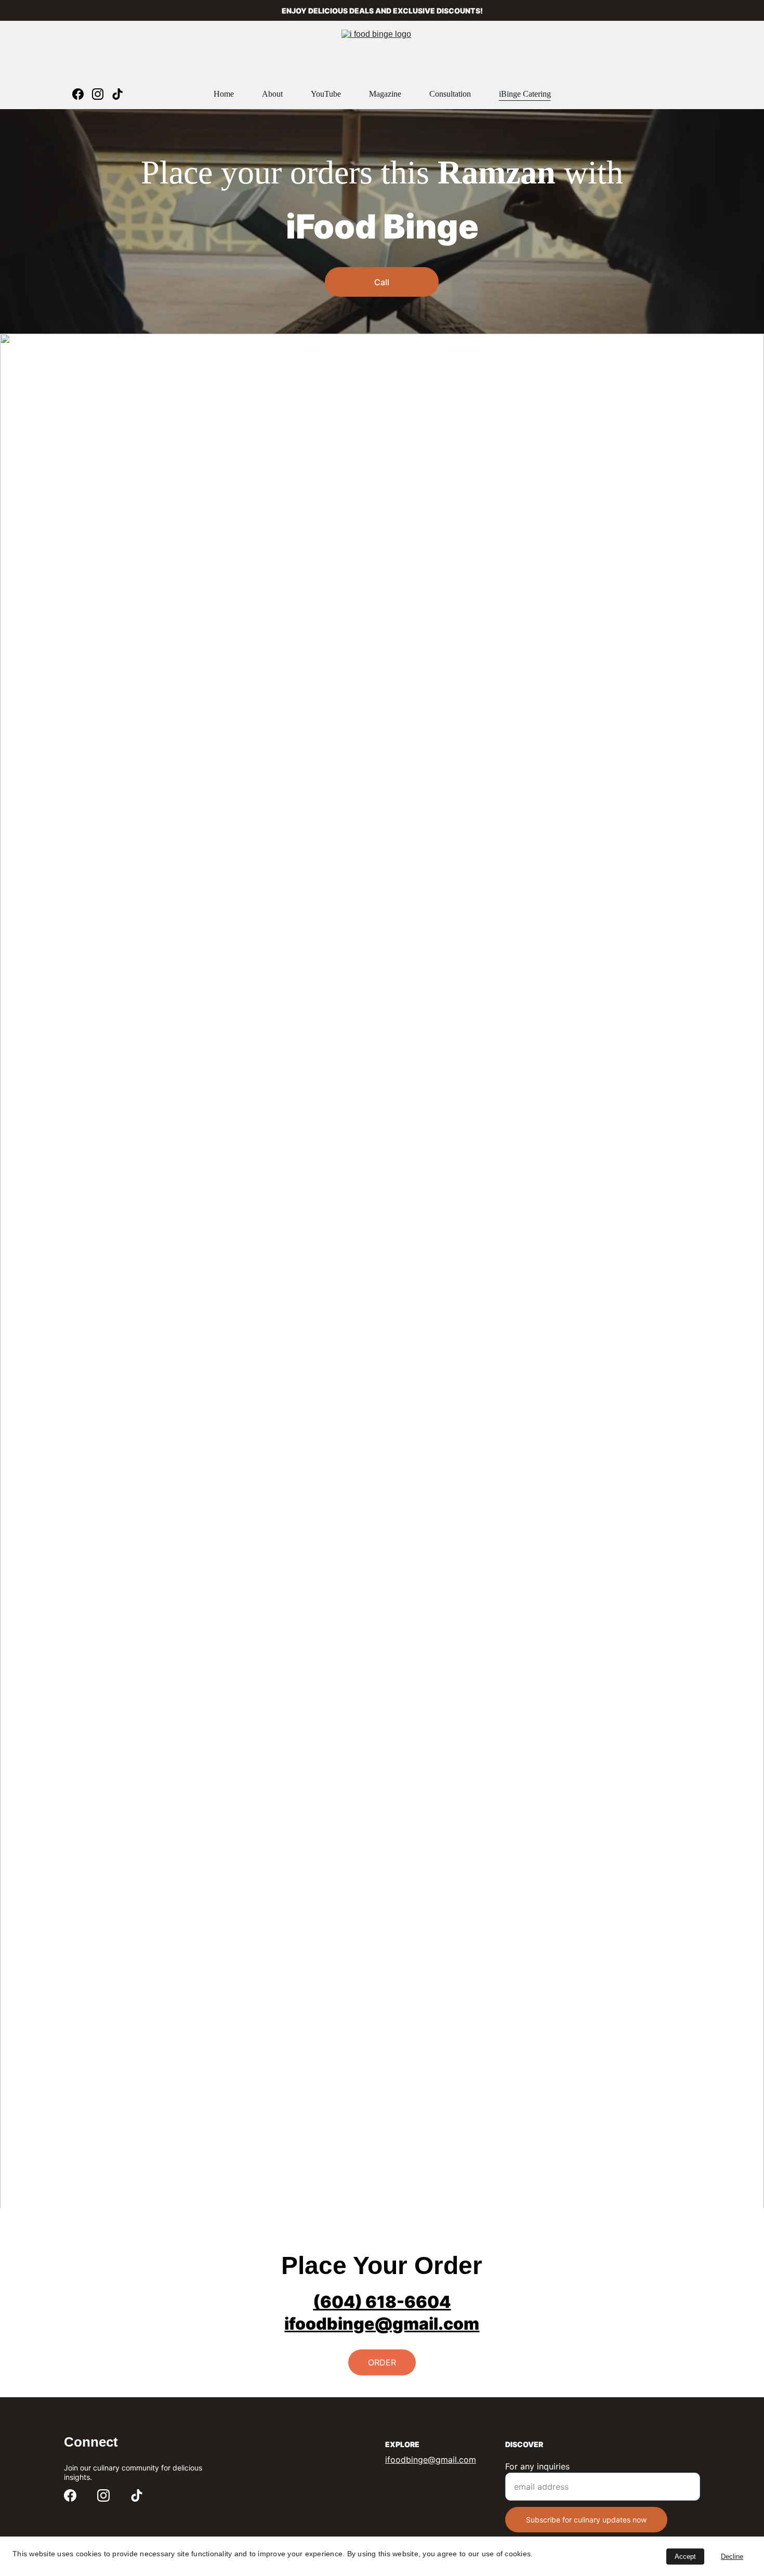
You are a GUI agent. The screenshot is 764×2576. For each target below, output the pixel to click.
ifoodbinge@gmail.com (382, 2324)
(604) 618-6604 (382, 2302)
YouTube (326, 94)
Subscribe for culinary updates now (586, 2520)
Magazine (385, 94)
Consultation (450, 94)
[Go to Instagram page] (102, 94)
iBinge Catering (525, 94)
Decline (732, 2557)
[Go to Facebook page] (82, 94)
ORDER (382, 2362)
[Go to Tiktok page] (117, 94)
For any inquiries (537, 2466)
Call (382, 282)
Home (224, 94)
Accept (685, 2557)
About (272, 94)
